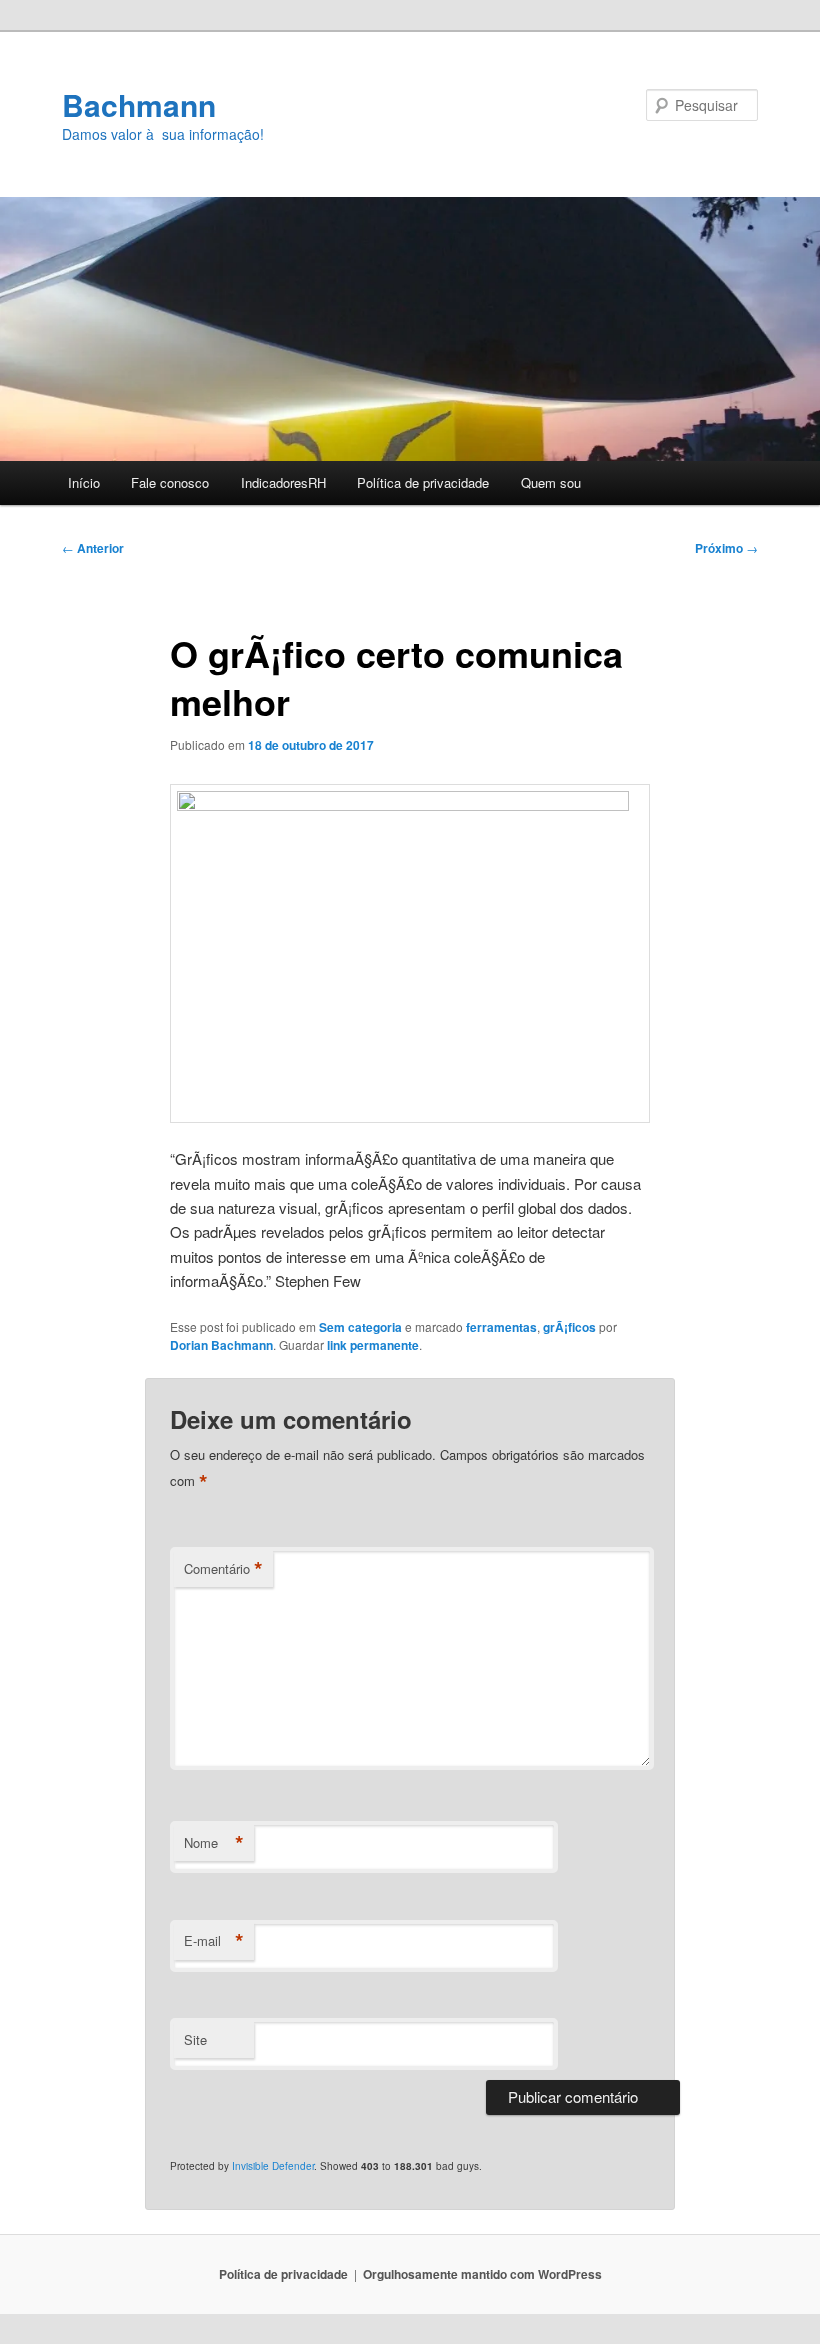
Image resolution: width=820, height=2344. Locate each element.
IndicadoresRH (283, 482)
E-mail (214, 1941)
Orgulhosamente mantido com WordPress (482, 2274)
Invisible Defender (273, 2166)
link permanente (373, 1345)
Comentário (223, 1569)
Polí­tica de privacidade (423, 482)
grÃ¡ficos (569, 1327)
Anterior (93, 548)
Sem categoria (360, 1327)
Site (195, 2039)
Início (84, 482)
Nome (214, 1843)
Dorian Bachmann (221, 1345)
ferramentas (501, 1327)
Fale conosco (170, 482)
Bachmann (139, 104)
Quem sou (551, 482)
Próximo (726, 548)
